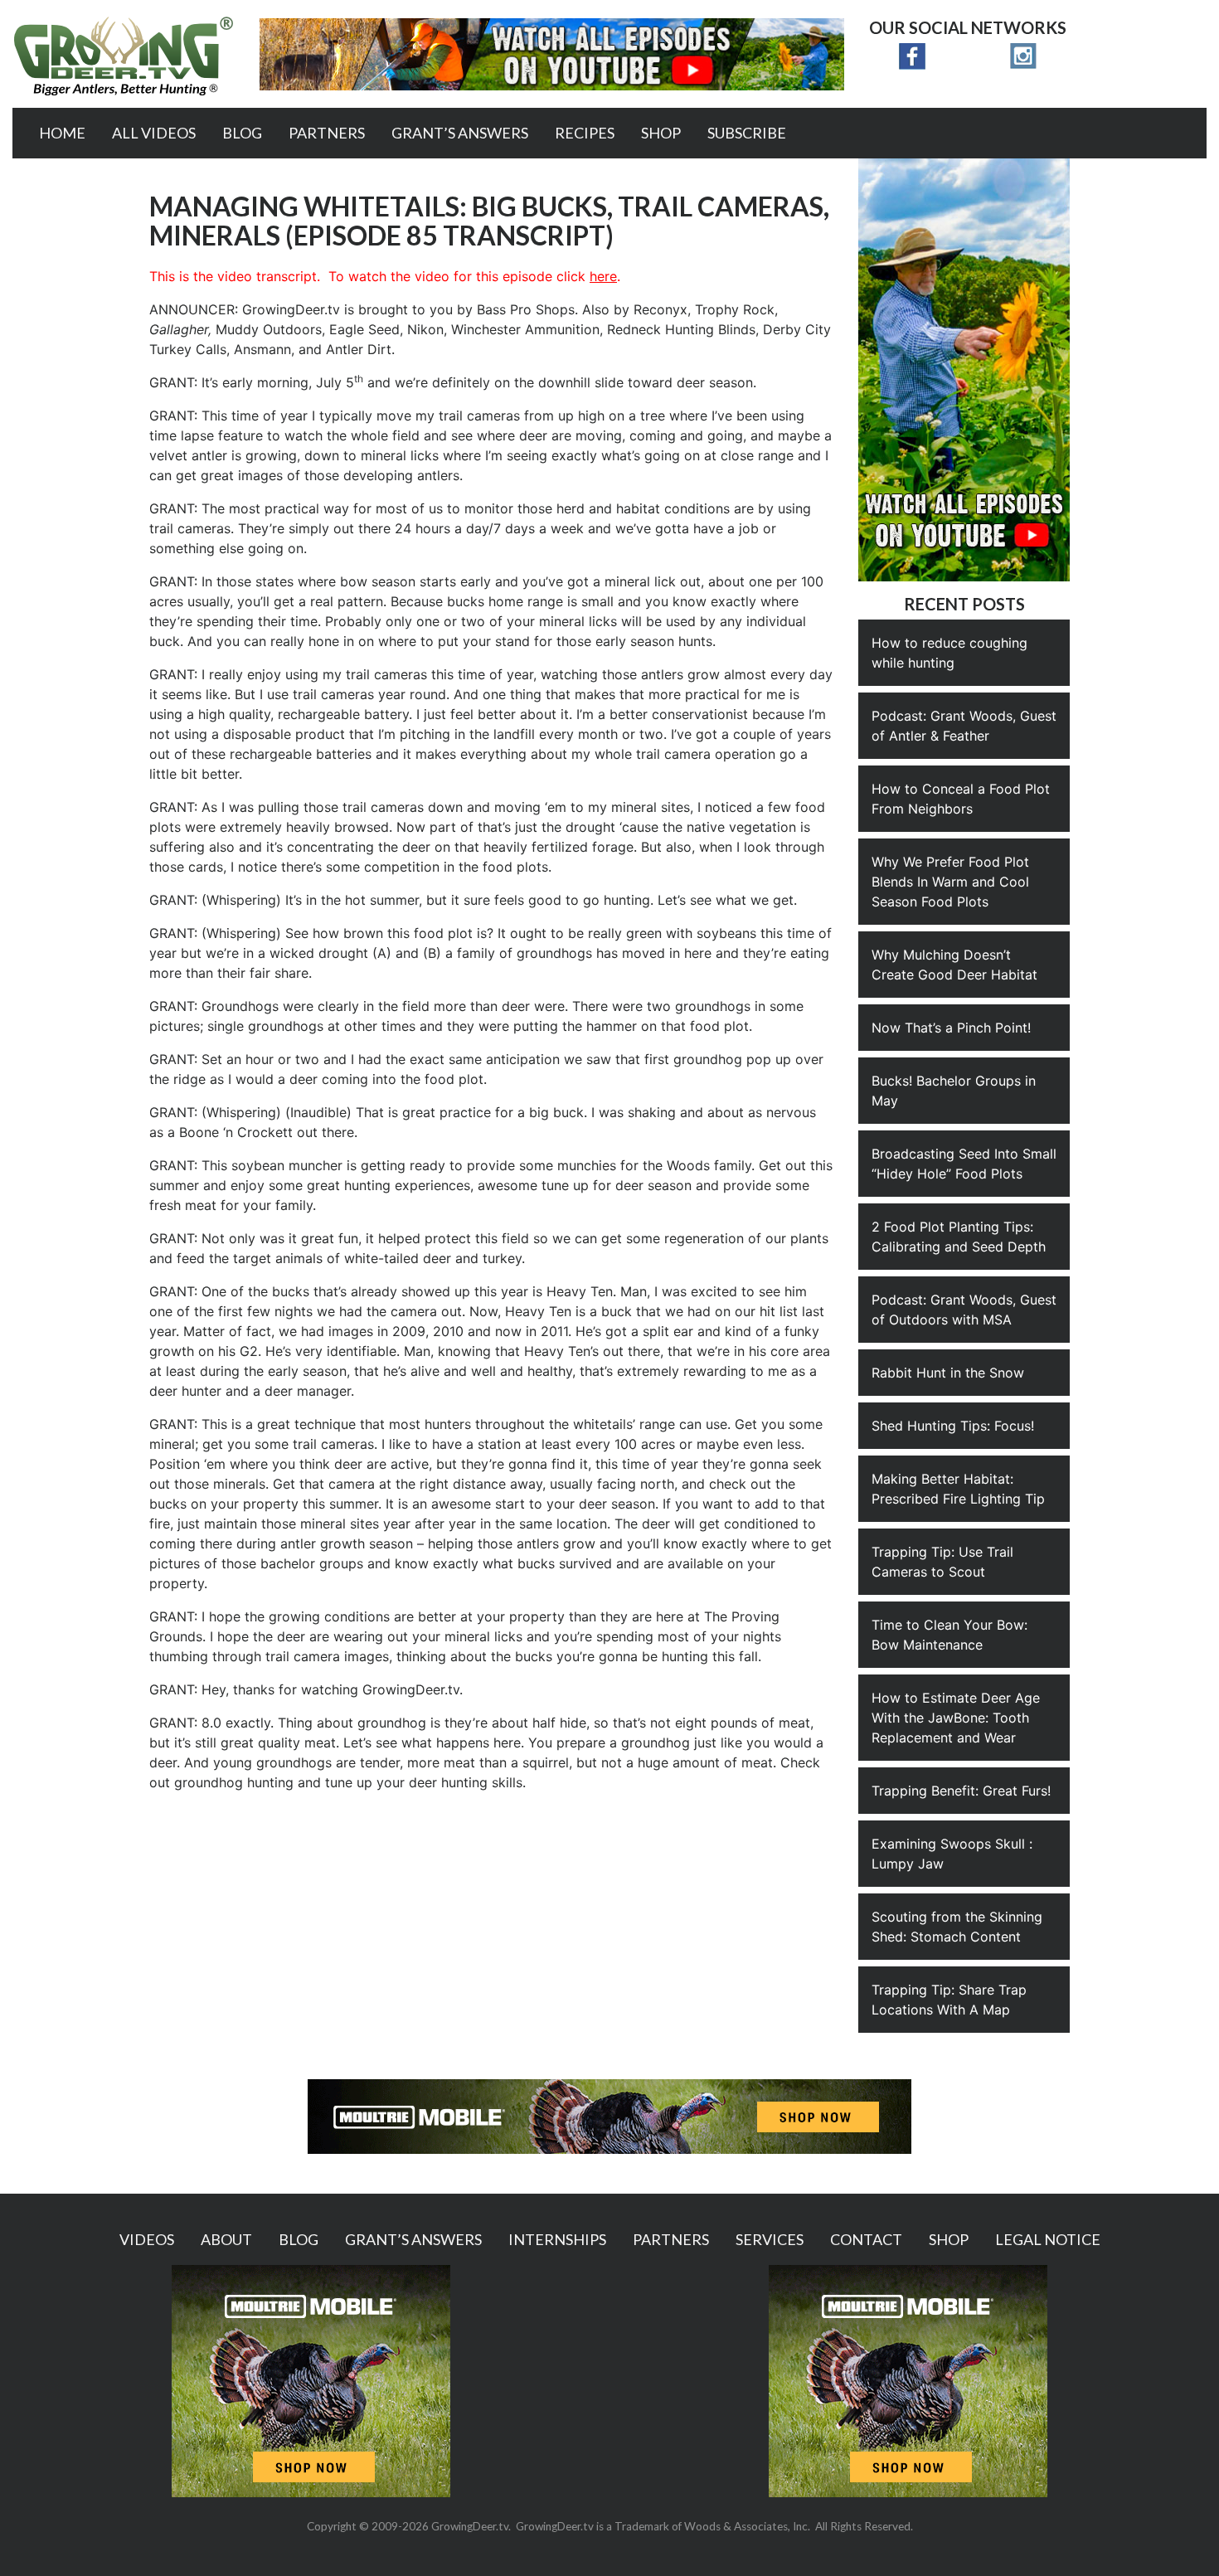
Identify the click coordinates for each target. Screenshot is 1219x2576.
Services (770, 2239)
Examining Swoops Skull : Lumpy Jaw (952, 1854)
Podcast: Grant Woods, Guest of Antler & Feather (964, 726)
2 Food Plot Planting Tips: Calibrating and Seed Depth (959, 1237)
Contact (866, 2239)
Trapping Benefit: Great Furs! (961, 1791)
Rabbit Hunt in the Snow (948, 1373)
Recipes (585, 133)
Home (62, 133)
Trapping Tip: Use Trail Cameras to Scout (942, 1562)
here (603, 276)
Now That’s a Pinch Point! (951, 1028)
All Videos (154, 133)
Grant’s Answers (460, 133)
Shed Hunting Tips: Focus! (953, 1426)
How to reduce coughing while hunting (949, 653)
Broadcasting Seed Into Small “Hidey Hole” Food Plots (964, 1164)
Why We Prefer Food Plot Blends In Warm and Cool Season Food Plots (950, 882)
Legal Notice (1048, 2239)
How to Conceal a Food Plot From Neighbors (961, 799)
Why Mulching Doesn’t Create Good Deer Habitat (954, 965)
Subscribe (747, 133)
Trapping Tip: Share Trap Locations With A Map (949, 2000)
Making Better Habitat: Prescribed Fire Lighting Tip (958, 1489)
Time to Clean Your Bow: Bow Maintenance (949, 1635)
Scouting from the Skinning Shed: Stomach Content (957, 1927)
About (226, 2239)
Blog (242, 133)
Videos (147, 2239)
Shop (661, 133)
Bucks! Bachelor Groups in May (954, 1091)
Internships (557, 2239)
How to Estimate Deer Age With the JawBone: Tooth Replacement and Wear (956, 1718)
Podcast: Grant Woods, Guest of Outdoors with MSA (964, 1310)
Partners (327, 133)
